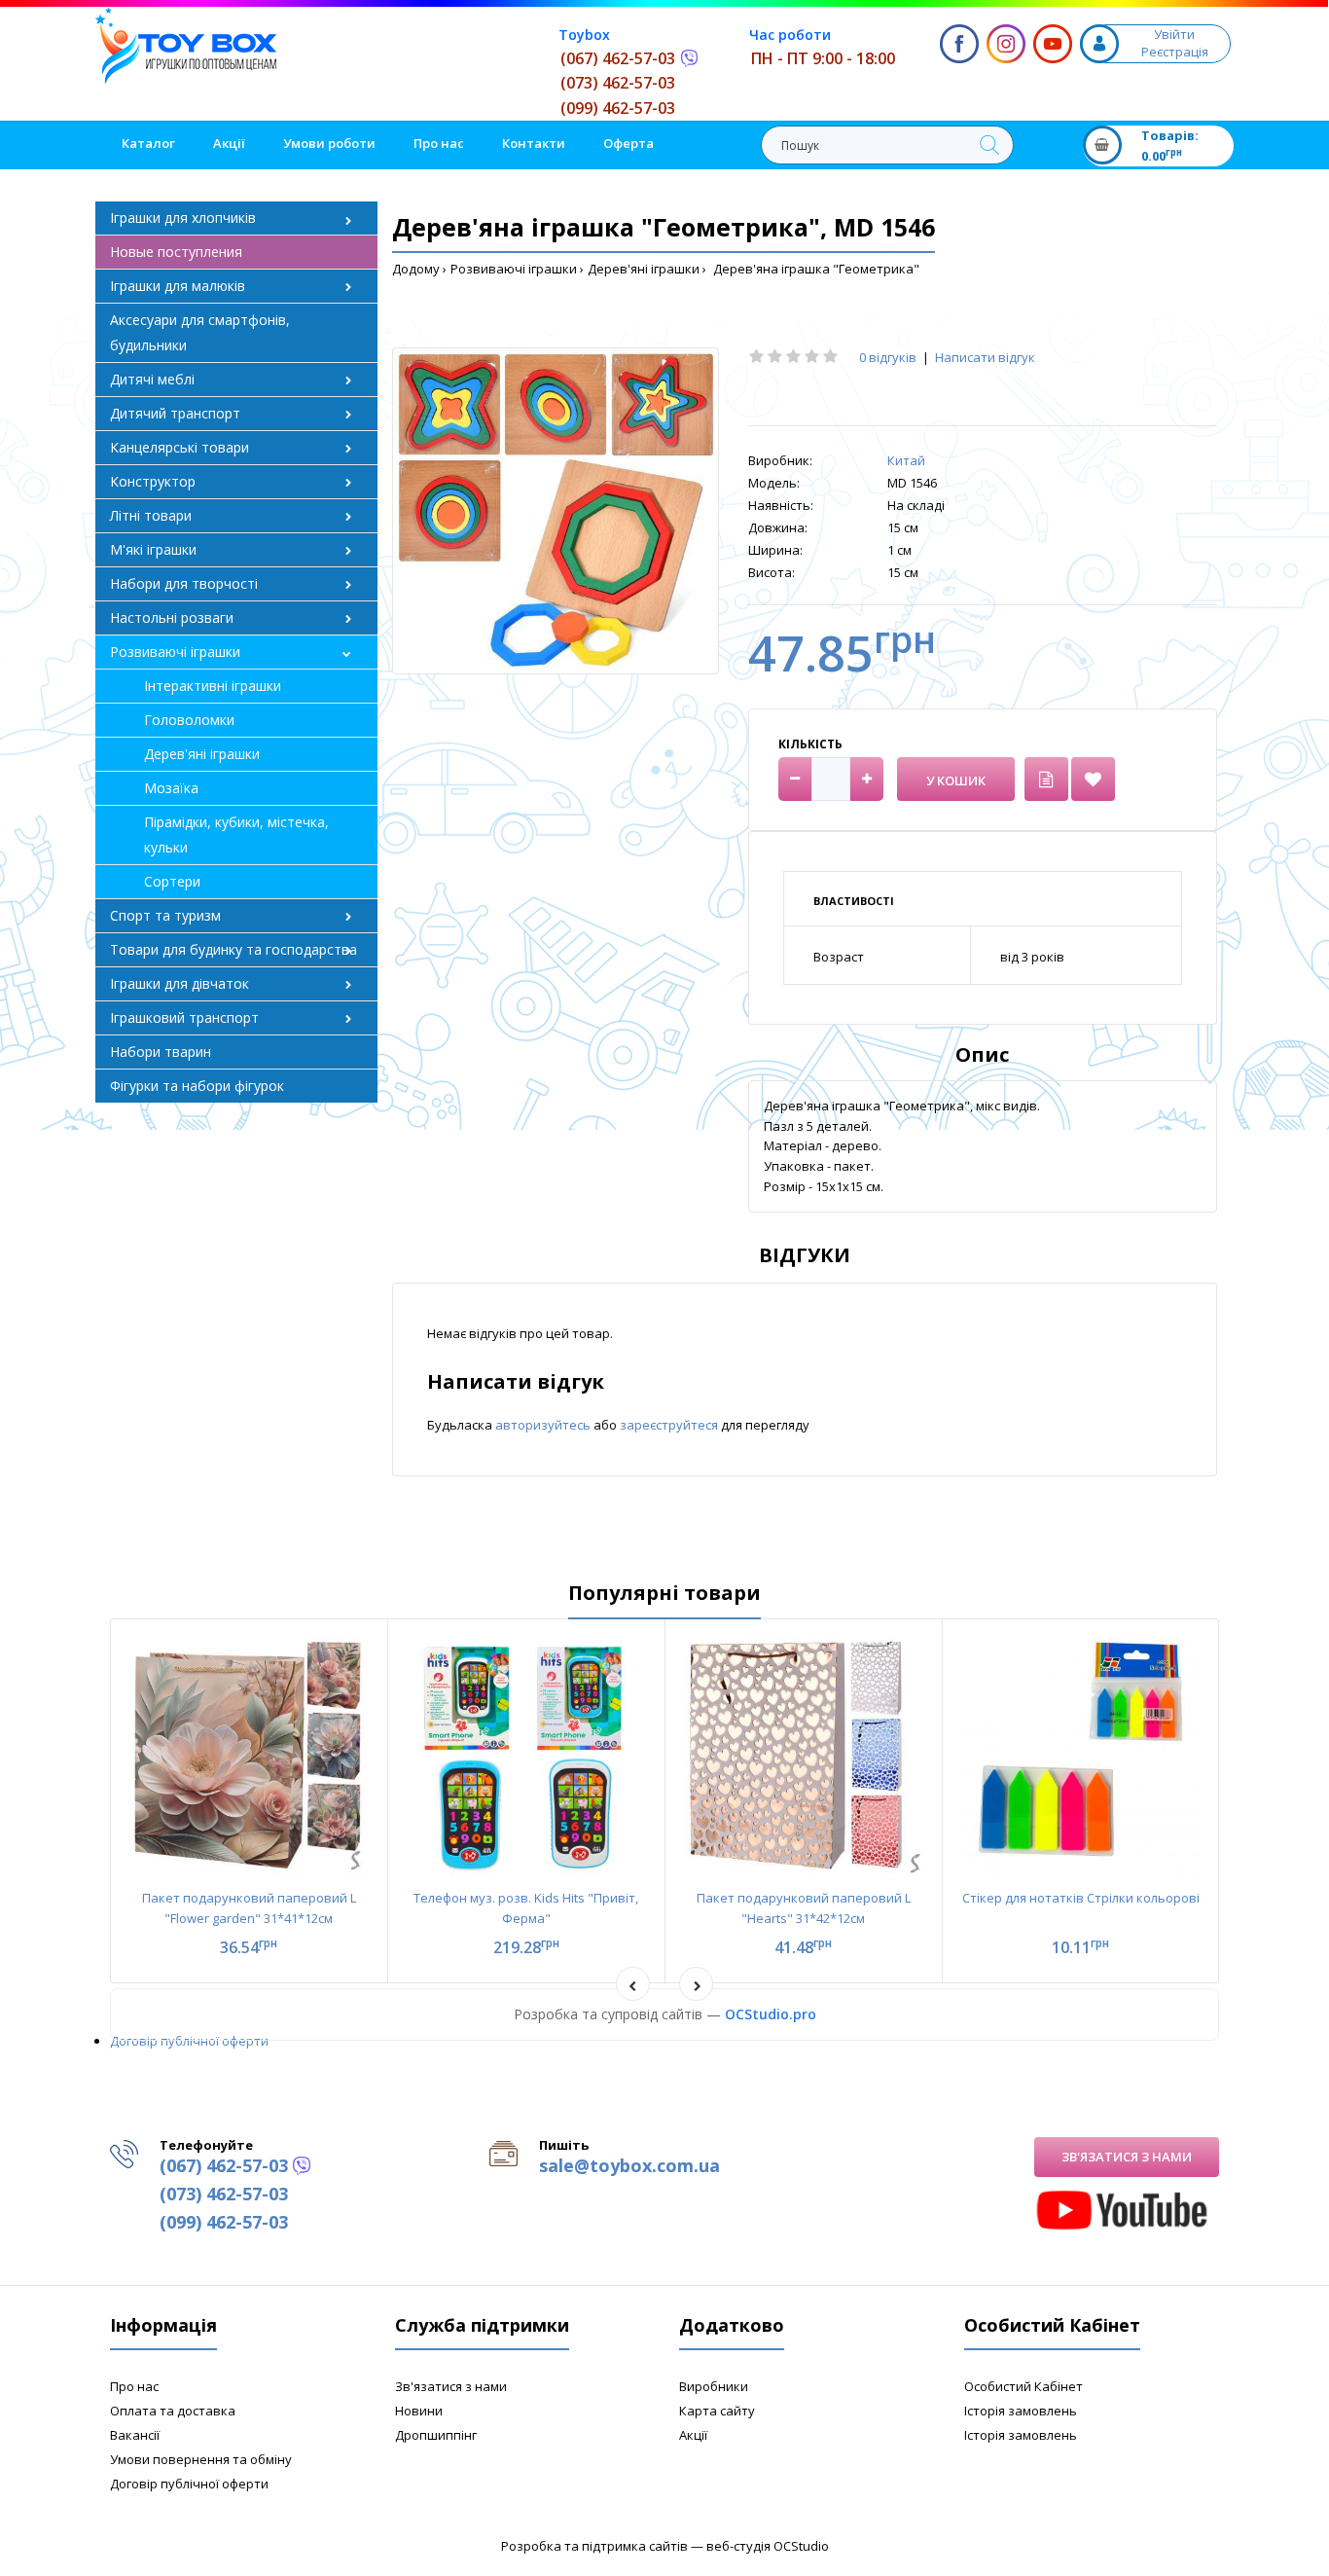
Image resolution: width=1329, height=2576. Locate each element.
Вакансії (135, 2435)
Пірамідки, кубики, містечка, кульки (236, 834)
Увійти (1174, 34)
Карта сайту (717, 2411)
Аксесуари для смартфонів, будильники (200, 332)
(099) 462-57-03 (618, 108)
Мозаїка (171, 788)
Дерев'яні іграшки (644, 269)
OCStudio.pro (771, 2014)
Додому (416, 269)
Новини (419, 2411)
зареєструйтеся (670, 1425)
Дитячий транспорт (175, 413)
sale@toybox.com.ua (629, 2165)
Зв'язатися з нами (1127, 2157)
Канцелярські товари (180, 447)
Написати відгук (985, 357)
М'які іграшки (153, 549)
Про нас (134, 2386)
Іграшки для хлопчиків (183, 218)
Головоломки (189, 720)
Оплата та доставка (173, 2411)
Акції (693, 2435)
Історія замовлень (1021, 2411)
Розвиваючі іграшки (514, 269)
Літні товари (151, 515)
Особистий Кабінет (1024, 2386)
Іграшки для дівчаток (180, 983)
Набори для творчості (184, 583)
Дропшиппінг (436, 2435)
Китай (906, 460)
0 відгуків (888, 357)
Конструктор (153, 481)
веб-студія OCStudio (768, 2546)
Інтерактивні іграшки (213, 686)
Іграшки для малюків (178, 286)
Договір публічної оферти (189, 2041)
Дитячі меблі (152, 379)
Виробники (714, 2386)
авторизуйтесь (544, 1425)
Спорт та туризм (165, 915)
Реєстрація (1175, 52)
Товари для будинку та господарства (233, 949)
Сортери (172, 881)
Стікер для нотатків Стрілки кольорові (1081, 1898)
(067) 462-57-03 (618, 58)
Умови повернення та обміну (201, 2459)
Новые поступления (176, 252)
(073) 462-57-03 (618, 83)
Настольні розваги (172, 617)
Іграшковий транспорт (184, 1017)
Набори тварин (161, 1052)
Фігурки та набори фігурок (197, 1086)
